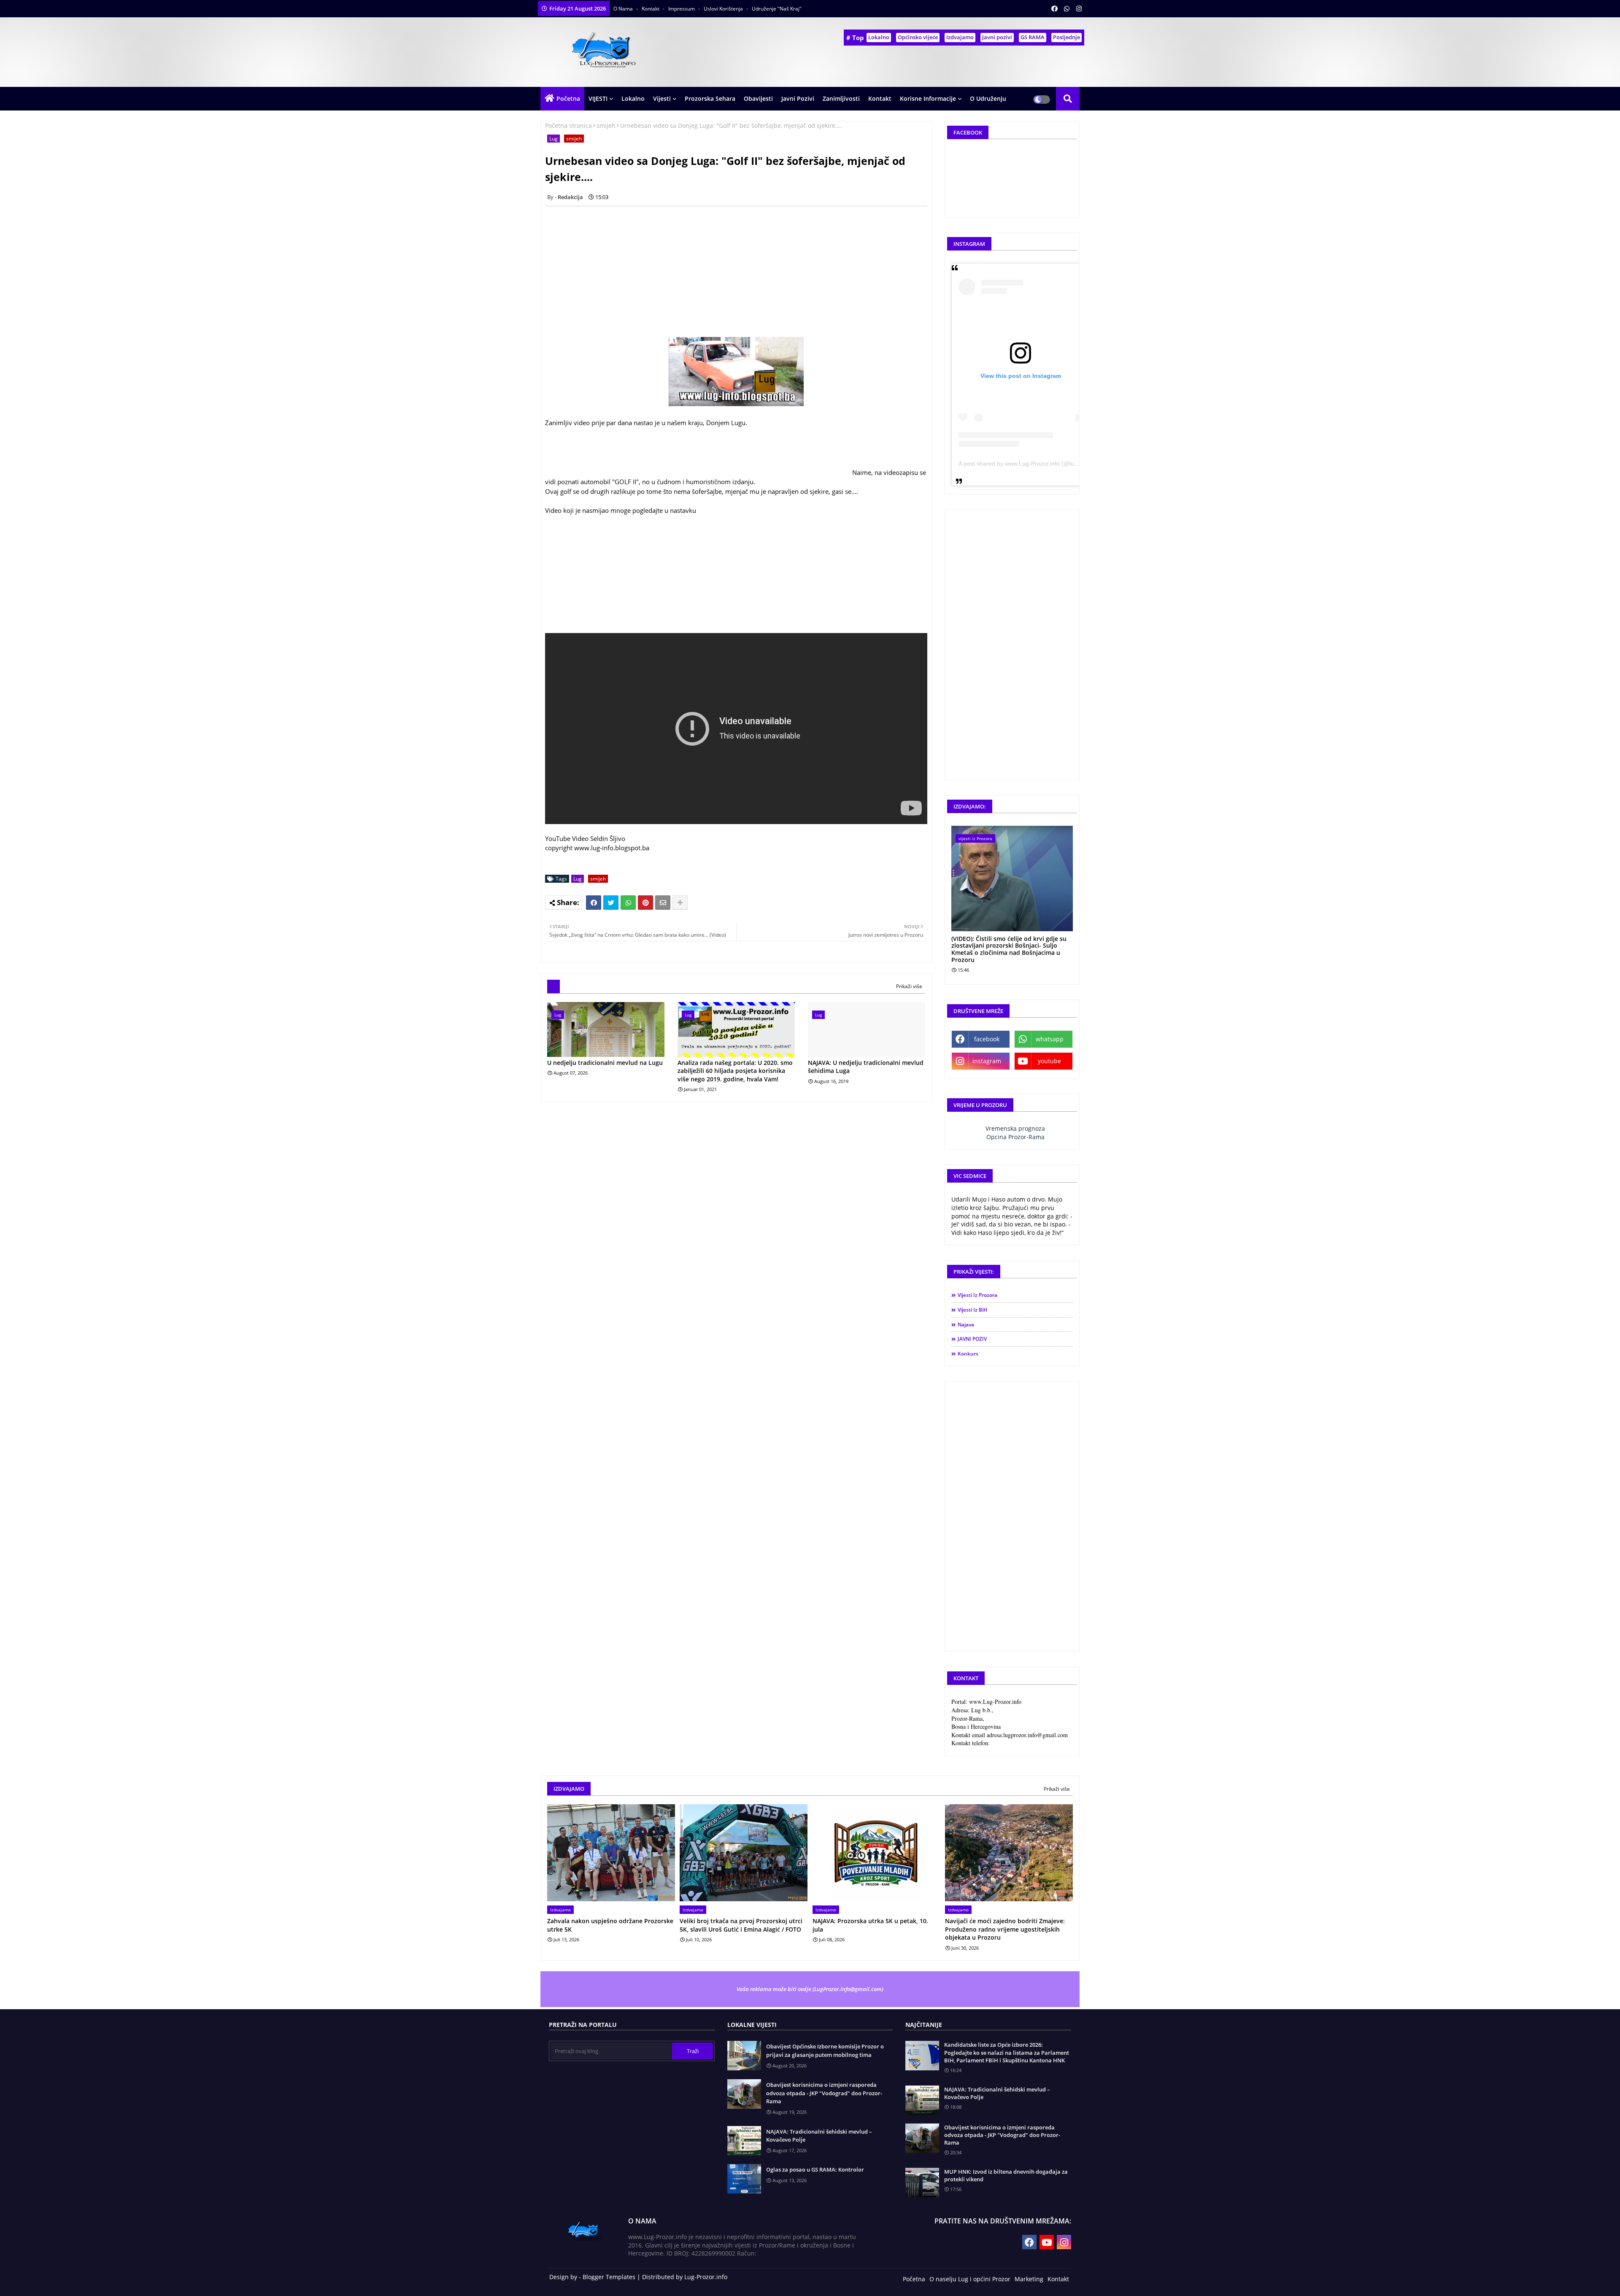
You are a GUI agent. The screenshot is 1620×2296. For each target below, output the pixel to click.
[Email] (663, 903)
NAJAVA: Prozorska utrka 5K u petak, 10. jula (870, 1925)
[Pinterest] (645, 903)
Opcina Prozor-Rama (1015, 1137)
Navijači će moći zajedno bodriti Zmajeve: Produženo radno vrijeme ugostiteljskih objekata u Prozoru (1005, 1929)
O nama (624, 9)
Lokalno (879, 37)
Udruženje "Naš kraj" (777, 9)
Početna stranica (568, 125)
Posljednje (1066, 37)
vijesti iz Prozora (977, 1295)
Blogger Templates (609, 2277)
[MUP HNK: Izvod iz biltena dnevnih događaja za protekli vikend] (922, 2183)
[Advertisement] (741, 272)
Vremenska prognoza (1015, 1128)
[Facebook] (594, 903)
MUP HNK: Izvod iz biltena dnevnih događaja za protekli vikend (1006, 2175)
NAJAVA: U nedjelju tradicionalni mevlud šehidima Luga (866, 1067)
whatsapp (1050, 1039)
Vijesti (662, 98)
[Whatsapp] (628, 903)
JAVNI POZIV (972, 1339)
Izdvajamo (960, 37)
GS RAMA (1033, 37)
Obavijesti (758, 98)
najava (966, 1325)
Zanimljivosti (841, 98)
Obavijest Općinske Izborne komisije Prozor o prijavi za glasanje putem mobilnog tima (825, 2051)
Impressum (682, 9)
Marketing (1029, 2279)
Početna (568, 98)
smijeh (606, 125)
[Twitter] (611, 903)
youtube (1049, 1061)
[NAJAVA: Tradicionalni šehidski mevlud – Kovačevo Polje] (922, 2100)
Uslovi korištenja (724, 9)
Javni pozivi (997, 37)
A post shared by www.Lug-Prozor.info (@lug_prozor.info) (1035, 464)
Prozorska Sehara (710, 98)
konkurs (968, 1354)
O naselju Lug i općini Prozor (970, 2279)
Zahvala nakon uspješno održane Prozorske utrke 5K (610, 1925)
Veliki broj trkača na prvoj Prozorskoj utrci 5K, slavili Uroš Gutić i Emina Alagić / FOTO (741, 1925)
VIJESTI (598, 98)
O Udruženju (988, 98)
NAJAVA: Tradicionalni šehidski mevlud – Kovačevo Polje (819, 2136)
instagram (987, 1061)
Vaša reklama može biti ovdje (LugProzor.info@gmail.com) (810, 1989)
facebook (987, 1039)
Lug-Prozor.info (706, 2277)
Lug (553, 139)
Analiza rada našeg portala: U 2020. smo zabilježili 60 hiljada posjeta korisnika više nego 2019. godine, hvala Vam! (735, 1071)
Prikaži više (909, 986)
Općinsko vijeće (918, 37)
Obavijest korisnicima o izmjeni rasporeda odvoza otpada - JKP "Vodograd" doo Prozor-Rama (824, 2093)
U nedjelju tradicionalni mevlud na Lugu (605, 1063)
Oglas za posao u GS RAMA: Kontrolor (815, 2169)
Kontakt (651, 9)
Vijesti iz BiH (972, 1310)
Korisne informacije (928, 98)
